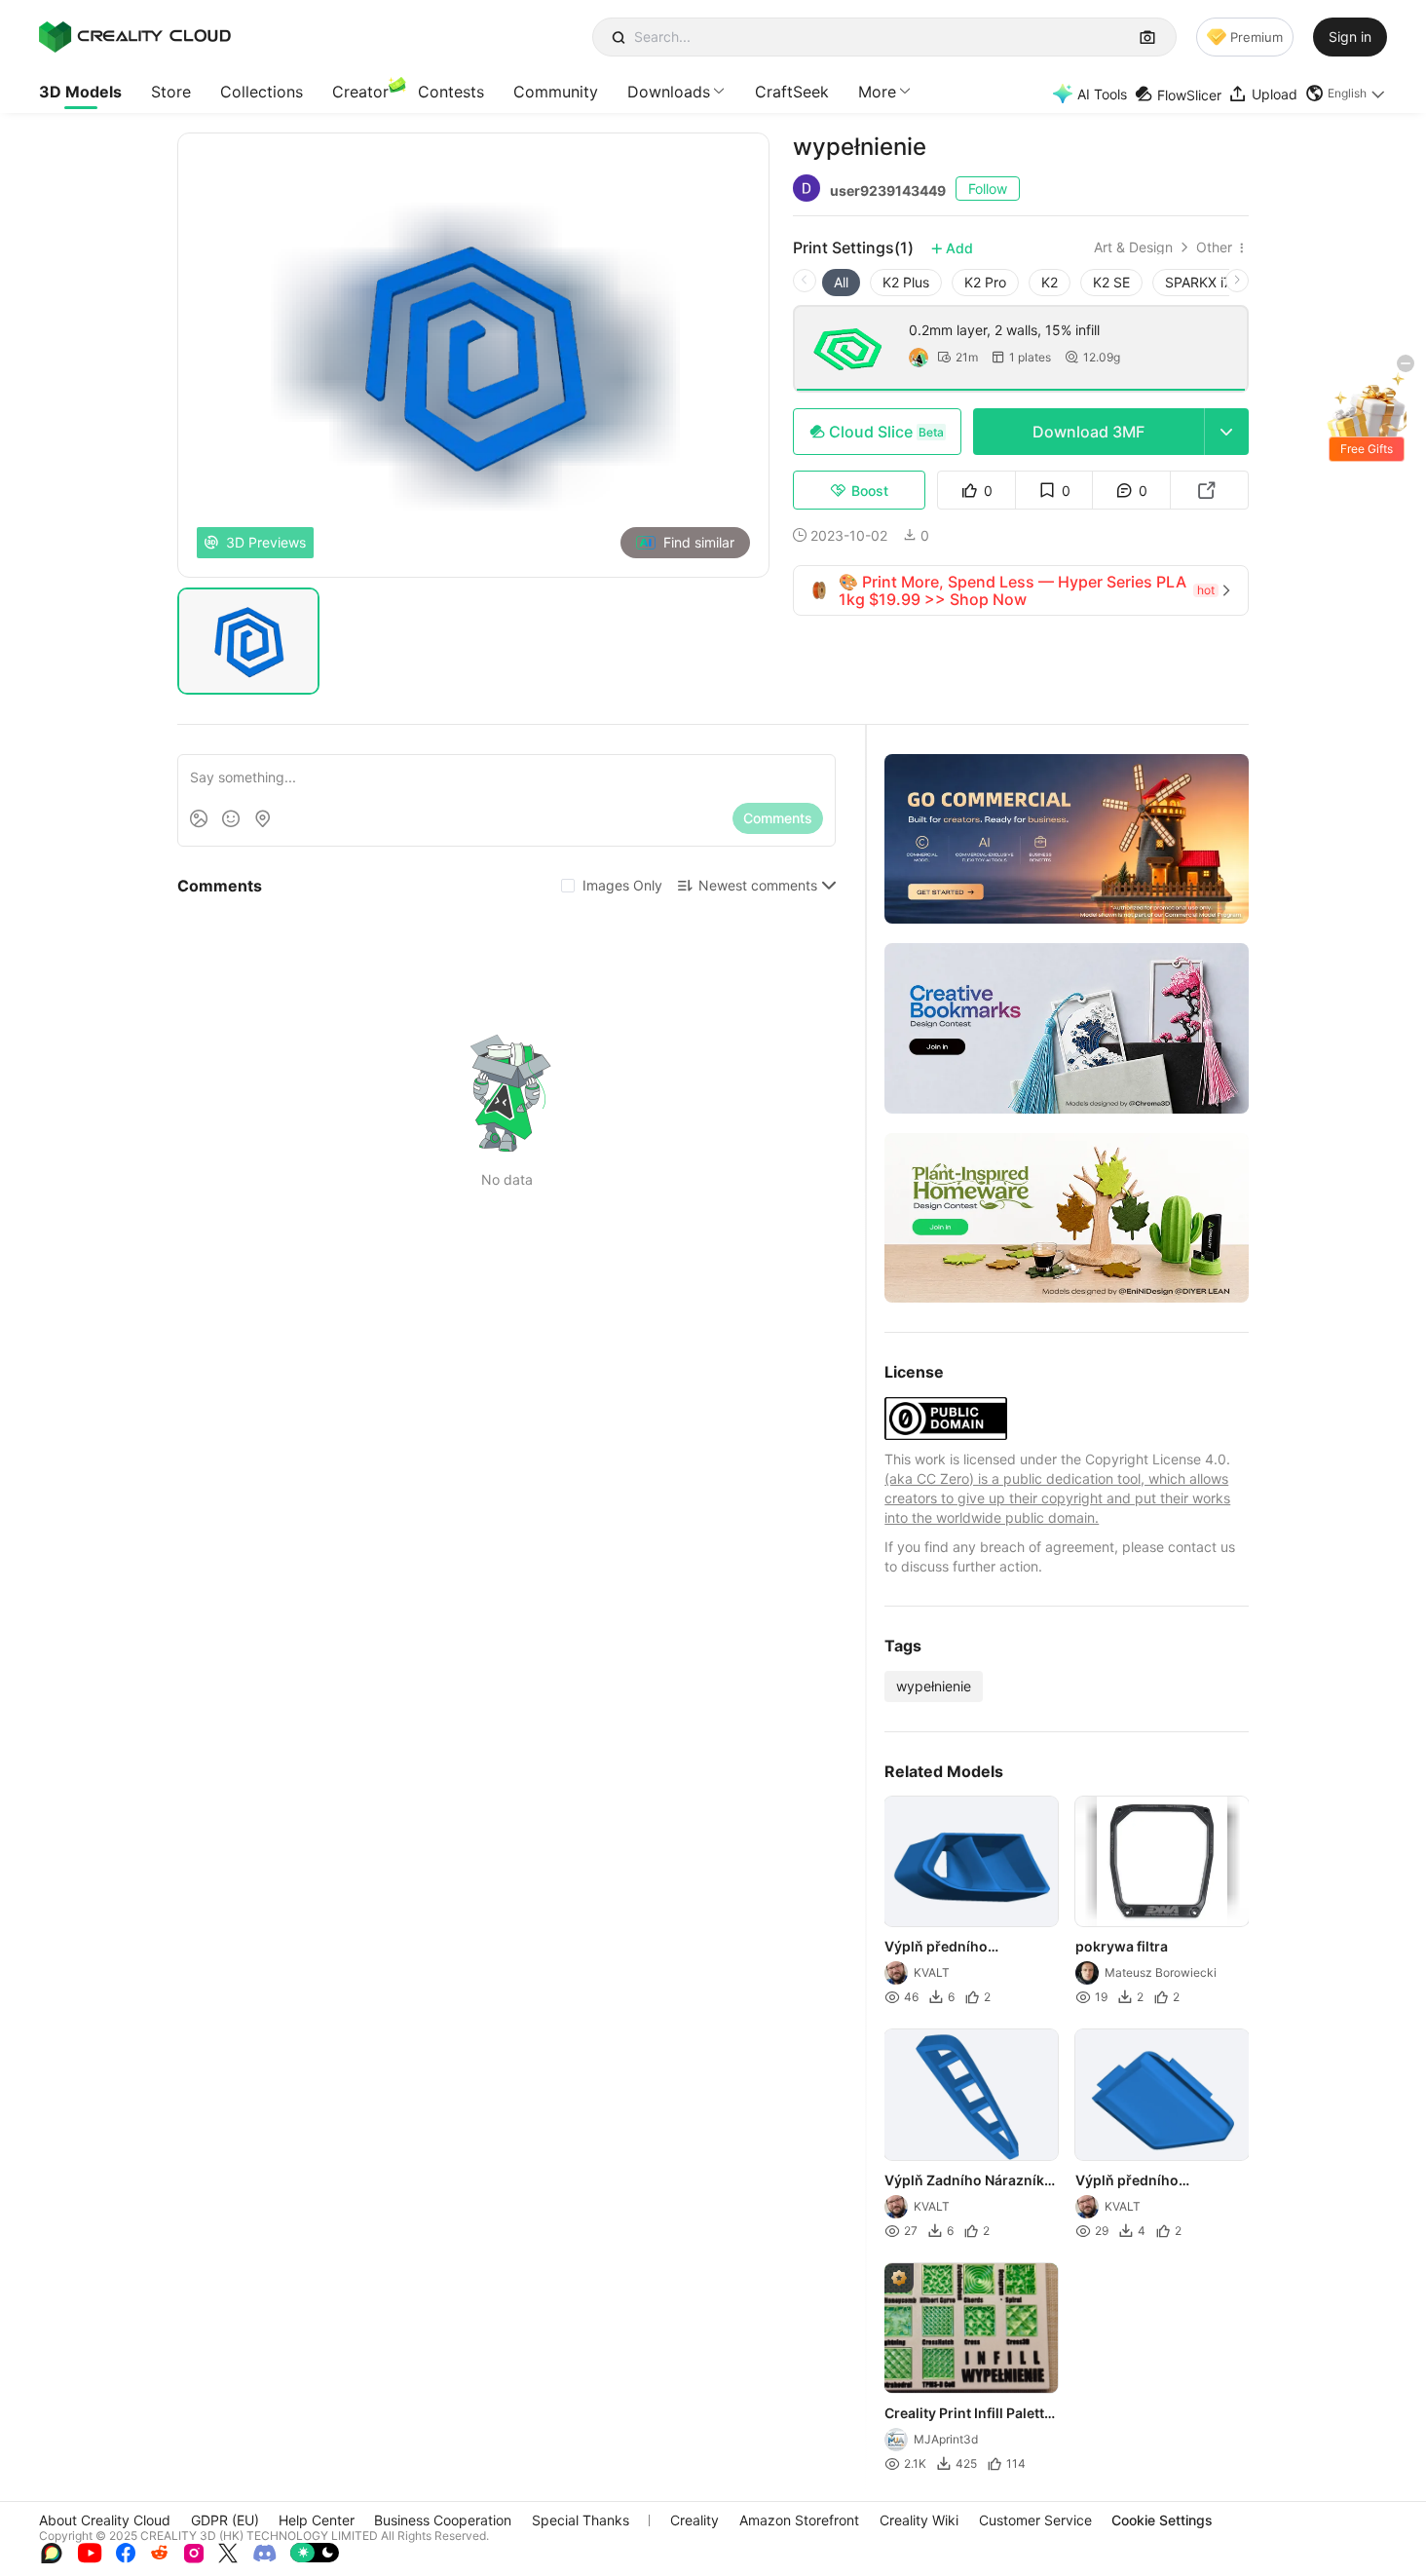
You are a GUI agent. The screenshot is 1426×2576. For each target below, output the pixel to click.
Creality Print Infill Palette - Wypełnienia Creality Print (968, 2414)
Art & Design (1133, 247)
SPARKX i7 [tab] (1198, 282)
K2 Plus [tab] (906, 282)
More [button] (877, 92)
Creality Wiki (919, 2520)
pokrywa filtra (1122, 1947)
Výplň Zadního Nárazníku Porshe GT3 (969, 2181)
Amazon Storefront (799, 2520)
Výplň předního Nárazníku (936, 1949)
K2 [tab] (1050, 282)
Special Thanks (581, 2520)
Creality (694, 2520)
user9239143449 (888, 190)
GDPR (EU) (225, 2520)
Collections (262, 92)
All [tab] (841, 282)
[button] (1346, 94)
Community (556, 92)
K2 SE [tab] (1111, 282)
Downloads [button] (669, 92)
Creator (360, 92)
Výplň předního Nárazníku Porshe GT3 (1150, 2181)
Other (1214, 247)
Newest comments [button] (758, 885)
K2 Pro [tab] (985, 282)
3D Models (80, 92)
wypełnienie (934, 1686)
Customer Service (1035, 2520)
